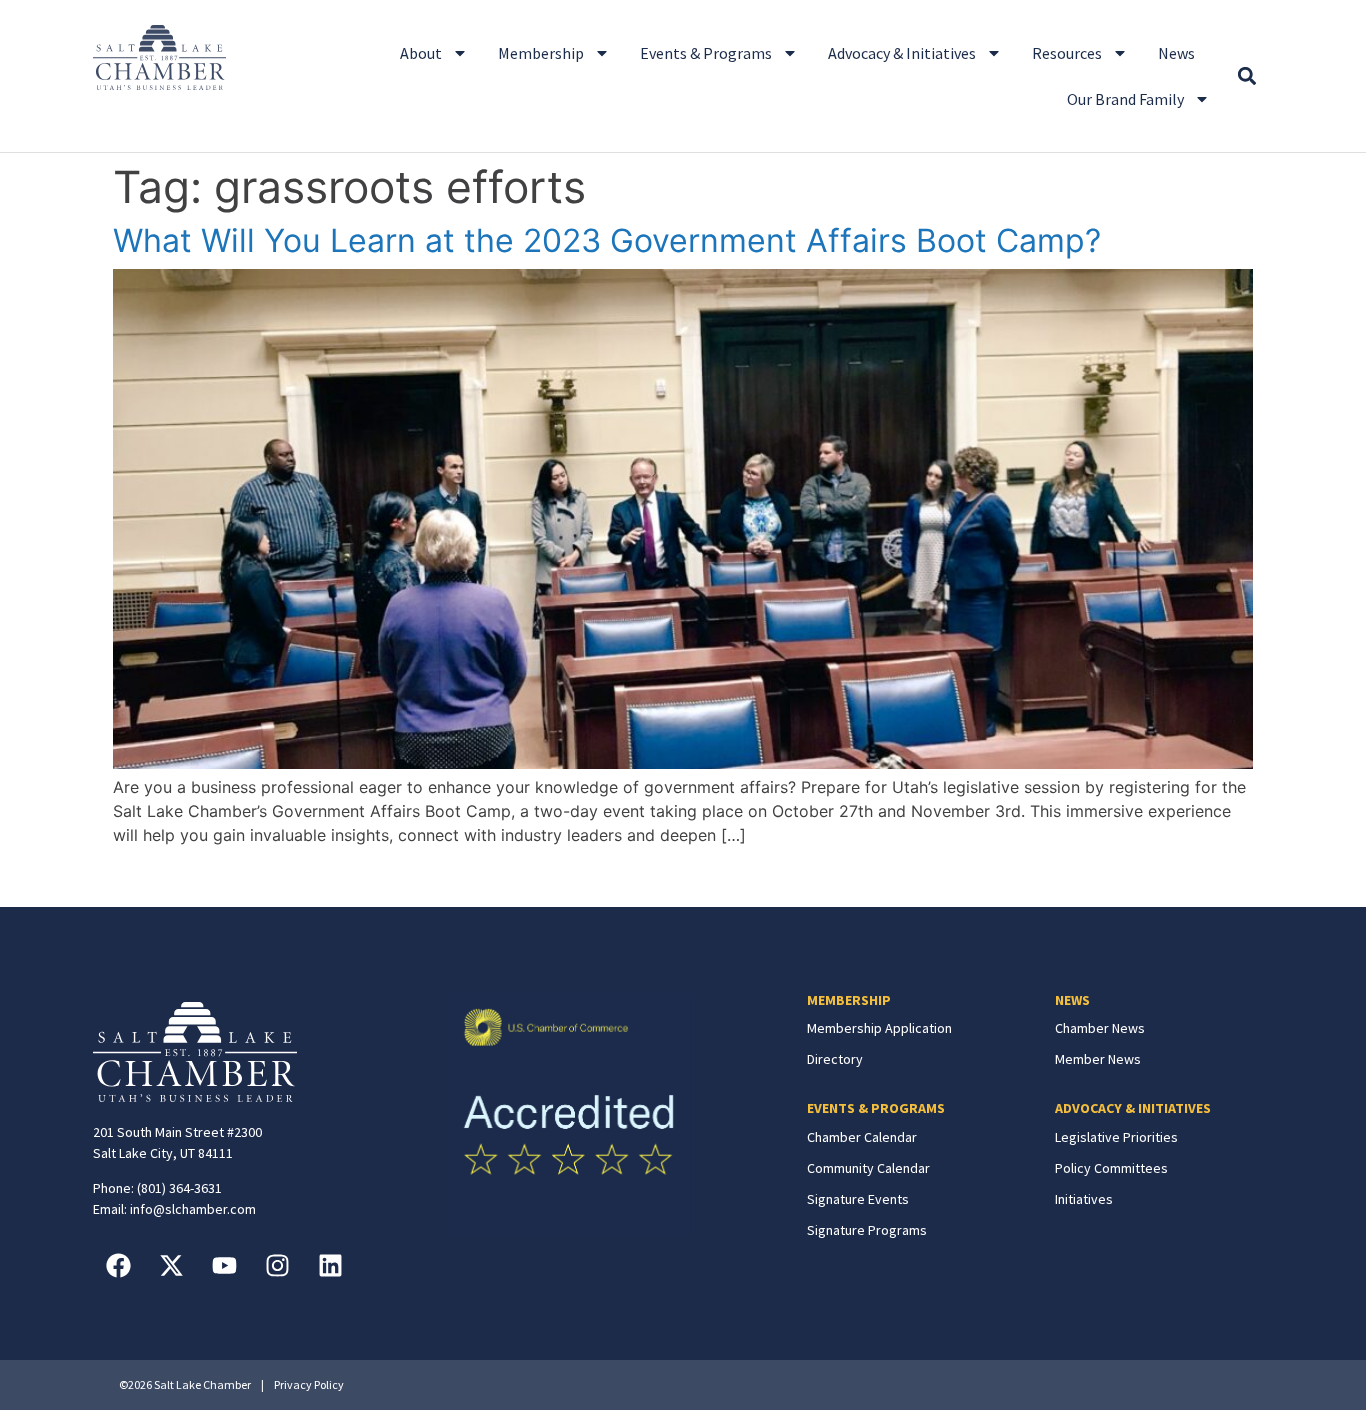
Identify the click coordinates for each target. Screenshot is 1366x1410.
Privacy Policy (309, 1384)
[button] (1246, 76)
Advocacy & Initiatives (902, 53)
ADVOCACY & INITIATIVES (1133, 1108)
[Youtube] (224, 1265)
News (1176, 53)
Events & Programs (706, 53)
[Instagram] (277, 1265)
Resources (1067, 53)
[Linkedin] (330, 1265)
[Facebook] (118, 1265)
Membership (541, 53)
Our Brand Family (1125, 99)
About (421, 53)
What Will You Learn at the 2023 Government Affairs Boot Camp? (607, 240)
